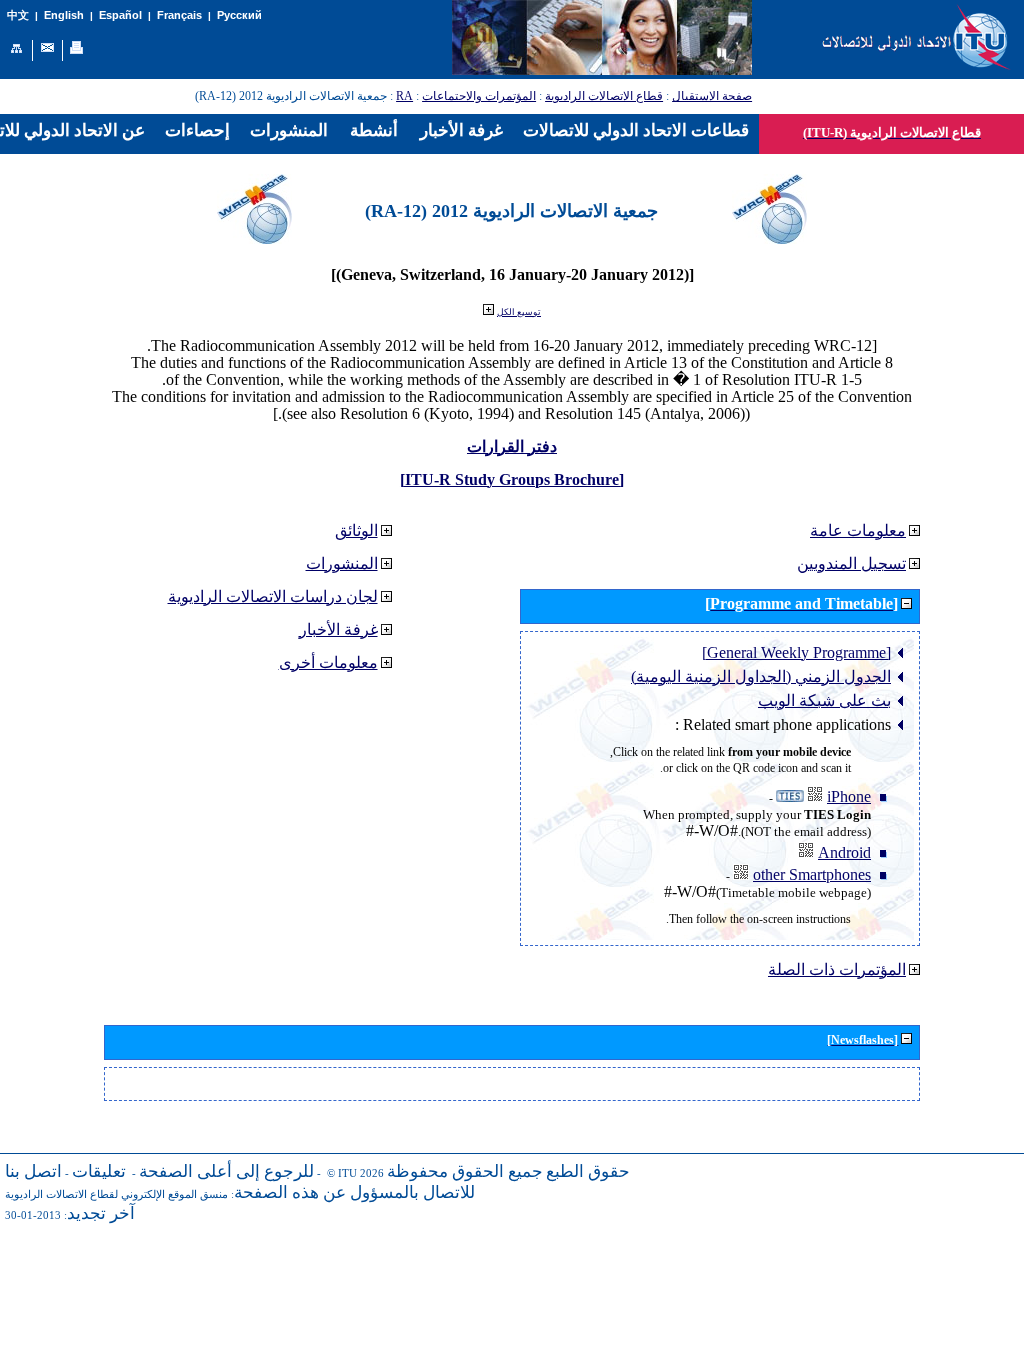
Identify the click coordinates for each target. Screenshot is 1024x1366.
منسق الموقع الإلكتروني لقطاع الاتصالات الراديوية (116, 1194)
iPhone (849, 796)
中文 (18, 15)
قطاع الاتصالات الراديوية (604, 96)
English (64, 15)
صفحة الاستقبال (712, 96)
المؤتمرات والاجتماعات (479, 96)
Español (120, 15)
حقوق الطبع (588, 1171)
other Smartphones (812, 874)
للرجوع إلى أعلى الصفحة (226, 1171)
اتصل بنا (33, 1171)
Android (844, 852)
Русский (239, 15)
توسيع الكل (519, 312)
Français (179, 15)
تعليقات (99, 1171)
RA (404, 96)
